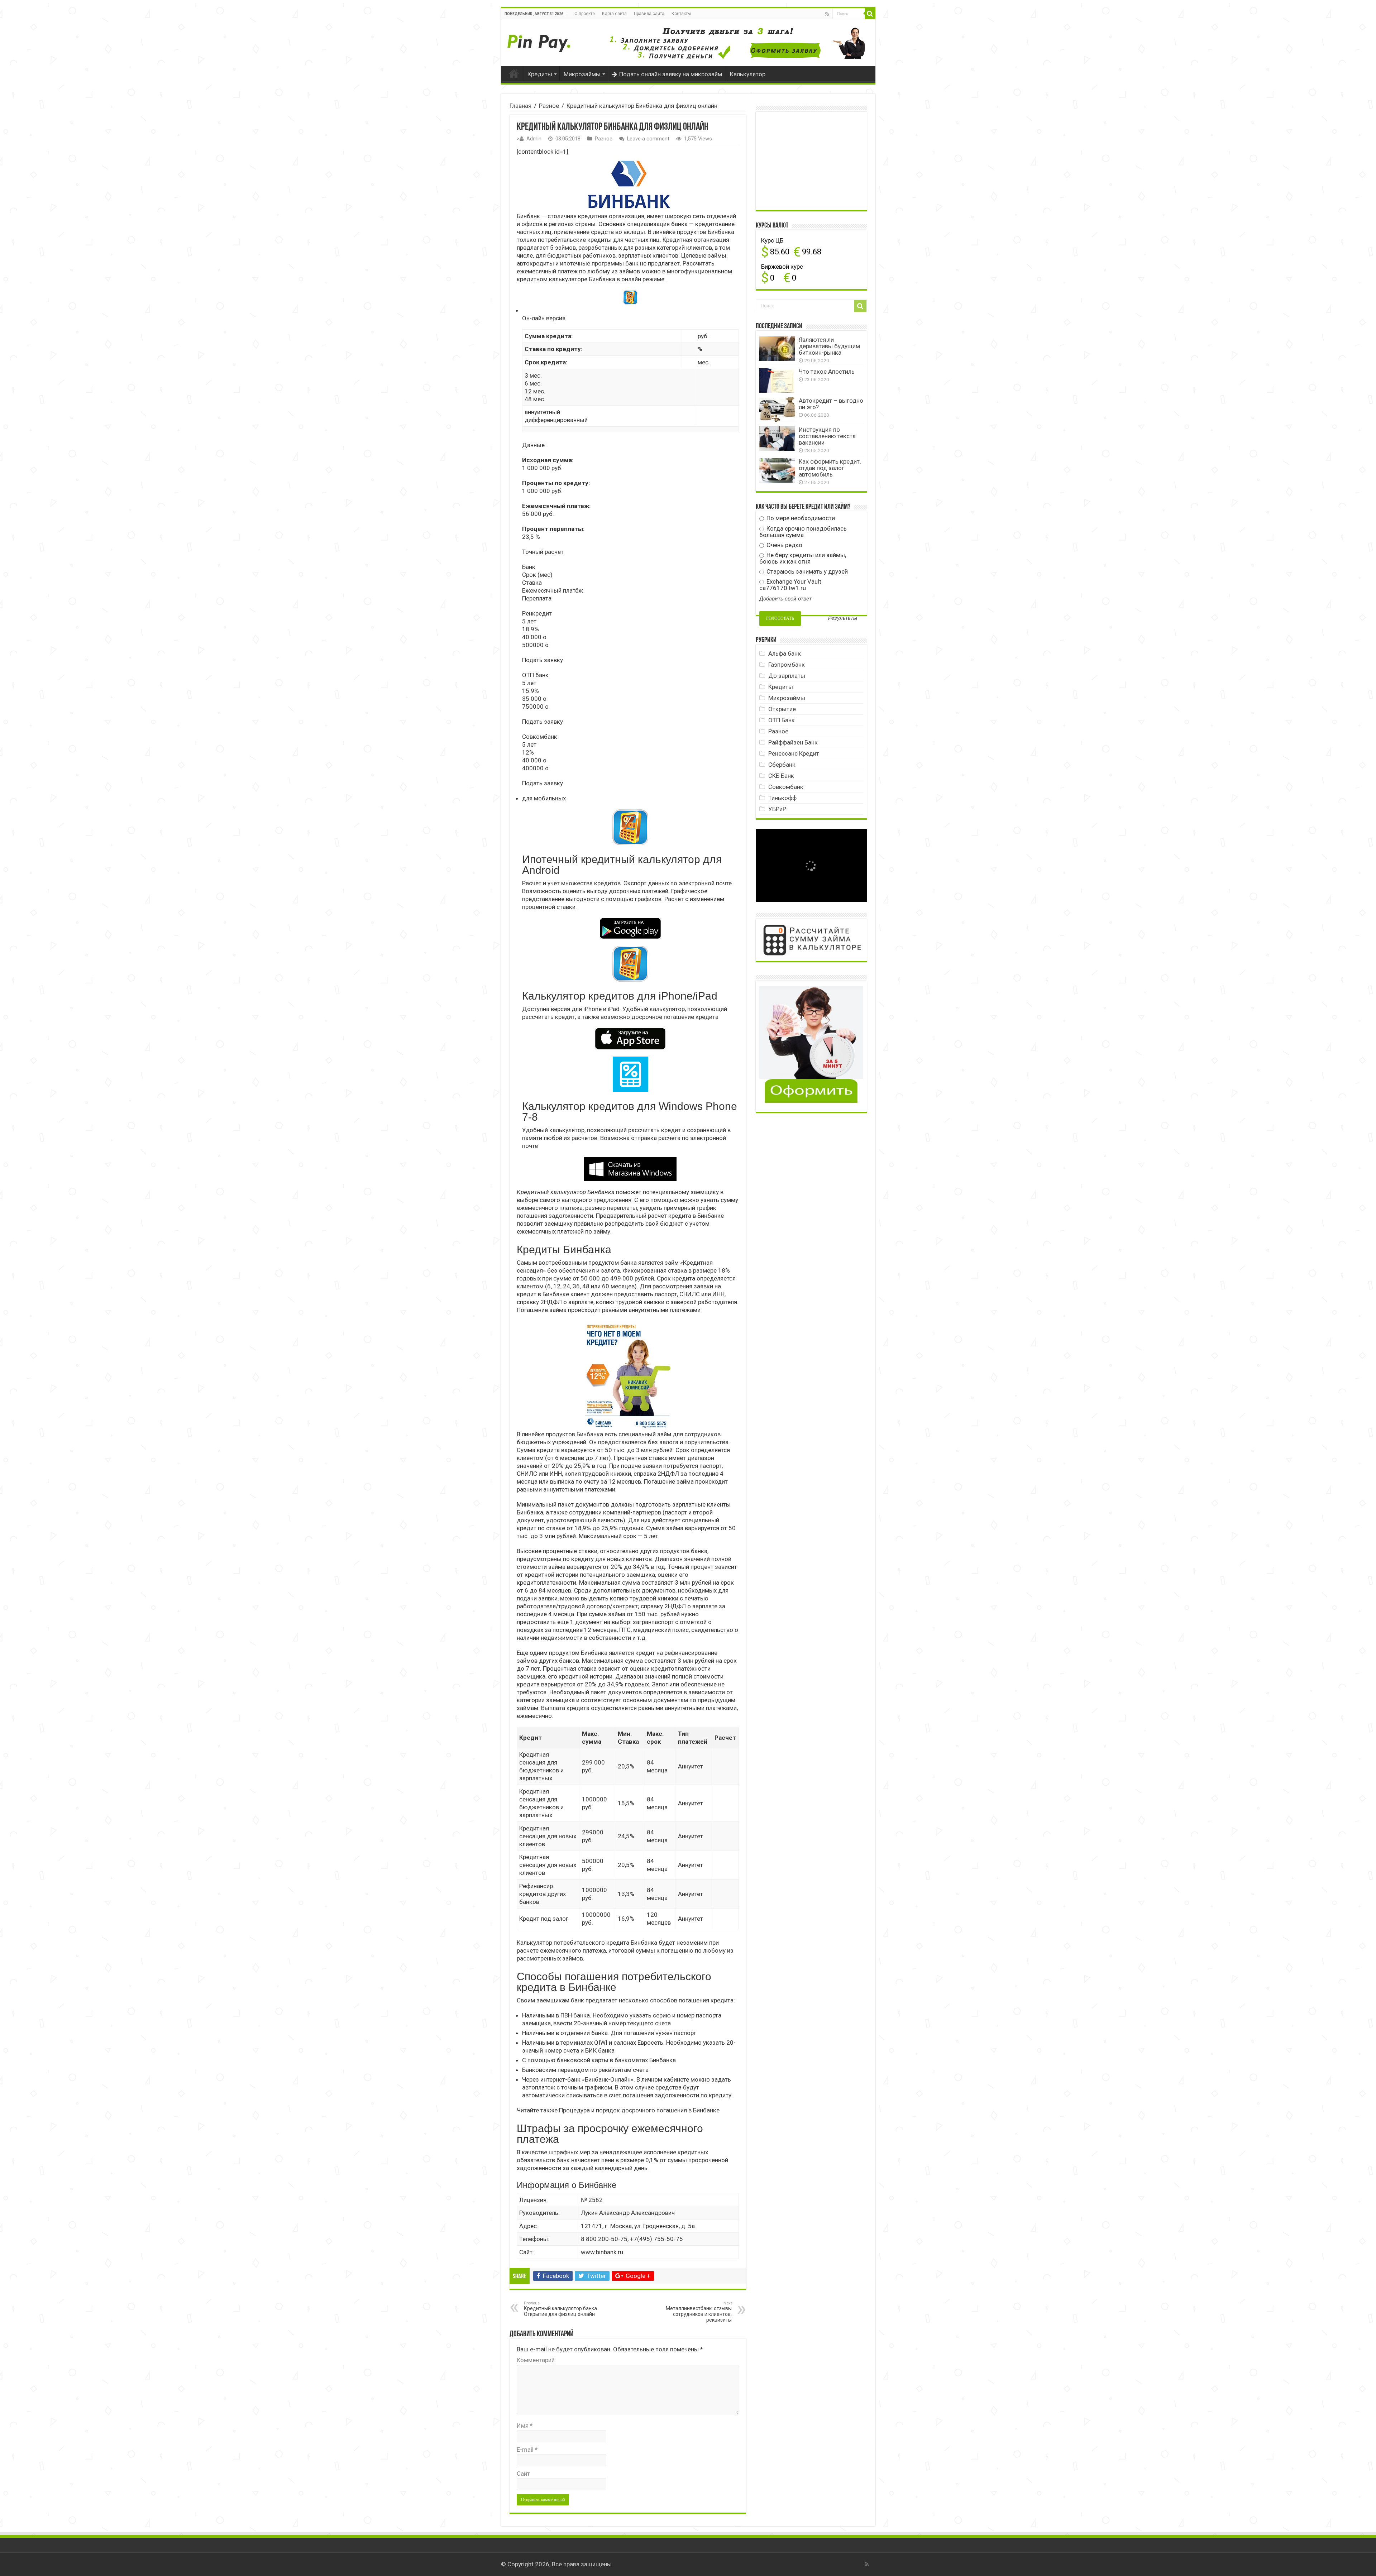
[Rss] (827, 14)
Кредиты (540, 74)
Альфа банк (785, 653)
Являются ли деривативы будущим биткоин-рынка (829, 346)
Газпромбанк (787, 665)
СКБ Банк (781, 776)
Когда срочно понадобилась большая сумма (803, 532)
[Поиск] (870, 14)
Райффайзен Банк (793, 742)
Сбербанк (782, 765)
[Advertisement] (813, 160)
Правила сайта (649, 14)
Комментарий (536, 2360)
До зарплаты (787, 676)
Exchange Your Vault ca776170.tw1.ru (790, 585)
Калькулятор (748, 74)
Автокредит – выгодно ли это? (831, 404)
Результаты (843, 618)
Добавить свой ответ (785, 599)
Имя (525, 2426)
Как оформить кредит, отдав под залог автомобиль (830, 468)
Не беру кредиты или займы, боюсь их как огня (803, 558)
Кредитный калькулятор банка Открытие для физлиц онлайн (560, 2309)
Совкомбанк (786, 787)
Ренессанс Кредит (794, 753)
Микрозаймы (582, 74)
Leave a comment (648, 139)
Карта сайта (614, 14)
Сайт (523, 2474)
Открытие (782, 709)
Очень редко (784, 545)
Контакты (681, 14)
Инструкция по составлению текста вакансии (827, 436)
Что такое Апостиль (827, 372)
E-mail (527, 2450)
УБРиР (777, 809)
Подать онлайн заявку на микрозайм (671, 74)
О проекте (585, 14)
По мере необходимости (800, 518)
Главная (514, 73)
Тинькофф (782, 798)
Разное (549, 106)
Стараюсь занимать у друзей (806, 571)
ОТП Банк (782, 720)
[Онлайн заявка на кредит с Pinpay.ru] (540, 39)
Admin (534, 139)
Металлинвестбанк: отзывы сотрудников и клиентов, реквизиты (699, 2312)
